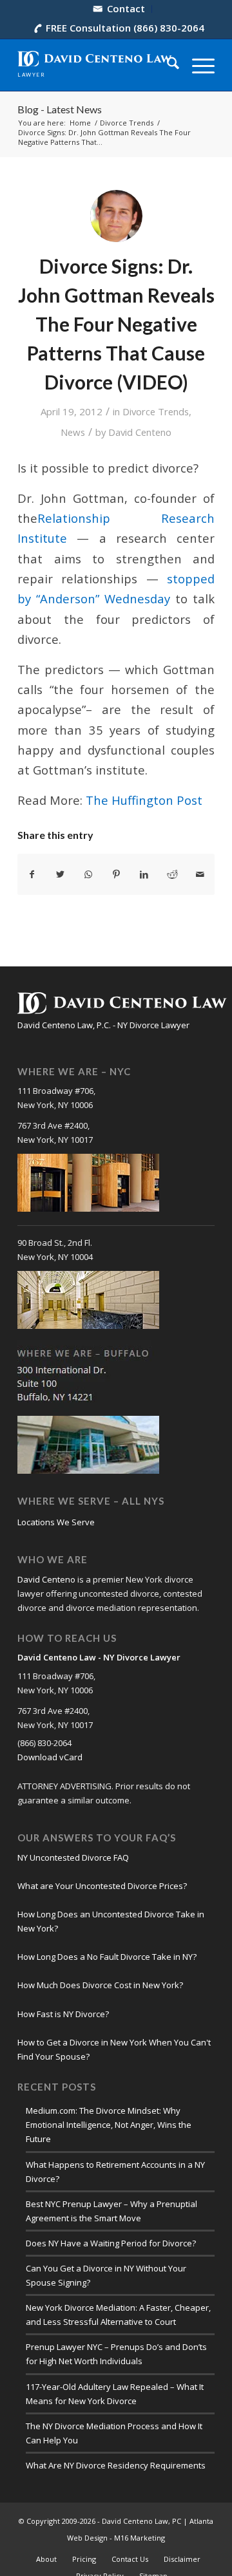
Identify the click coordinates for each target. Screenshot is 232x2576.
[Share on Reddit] (172, 874)
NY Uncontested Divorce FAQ (73, 1857)
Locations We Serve (56, 1522)
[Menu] (197, 65)
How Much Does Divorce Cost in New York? (100, 1985)
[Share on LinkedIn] (144, 874)
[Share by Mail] (200, 874)
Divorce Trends (156, 411)
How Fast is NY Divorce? (63, 2014)
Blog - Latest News (60, 109)
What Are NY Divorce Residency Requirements (116, 2465)
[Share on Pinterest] (116, 874)
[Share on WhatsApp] (88, 874)
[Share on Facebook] (32, 874)
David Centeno (140, 432)
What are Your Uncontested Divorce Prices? (102, 1886)
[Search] (167, 65)
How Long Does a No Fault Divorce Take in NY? (107, 1957)
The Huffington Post (144, 800)
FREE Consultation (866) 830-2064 (125, 28)
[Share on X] (60, 874)
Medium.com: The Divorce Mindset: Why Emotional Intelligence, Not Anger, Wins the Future (109, 2125)
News (73, 432)
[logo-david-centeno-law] (96, 65)
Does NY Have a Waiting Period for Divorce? (111, 2243)
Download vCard (50, 1757)
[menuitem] (120, 9)
